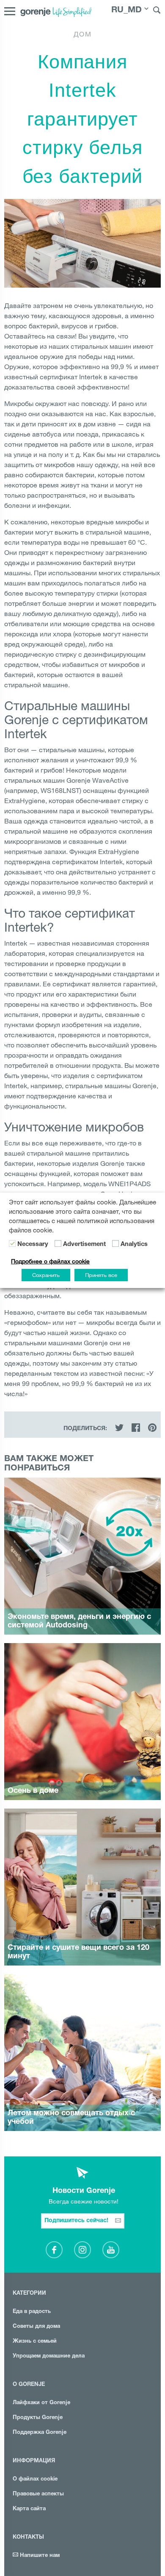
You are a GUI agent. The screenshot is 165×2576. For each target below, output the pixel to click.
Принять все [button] (101, 1275)
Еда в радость (32, 2312)
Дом (83, 34)
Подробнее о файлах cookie (50, 1261)
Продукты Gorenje (38, 2418)
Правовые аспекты (38, 2494)
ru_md (126, 11)
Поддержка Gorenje (40, 2433)
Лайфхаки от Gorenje (41, 2403)
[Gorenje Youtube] (111, 2250)
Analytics (134, 1245)
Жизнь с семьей (35, 2342)
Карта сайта (29, 2509)
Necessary (33, 1245)
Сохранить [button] (46, 1275)
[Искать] (157, 11)
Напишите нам (39, 2556)
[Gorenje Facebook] (54, 2250)
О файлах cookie (35, 2479)
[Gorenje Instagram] (82, 2250)
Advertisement (84, 1245)
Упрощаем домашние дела (49, 2356)
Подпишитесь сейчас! (77, 2221)
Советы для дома (36, 2327)
